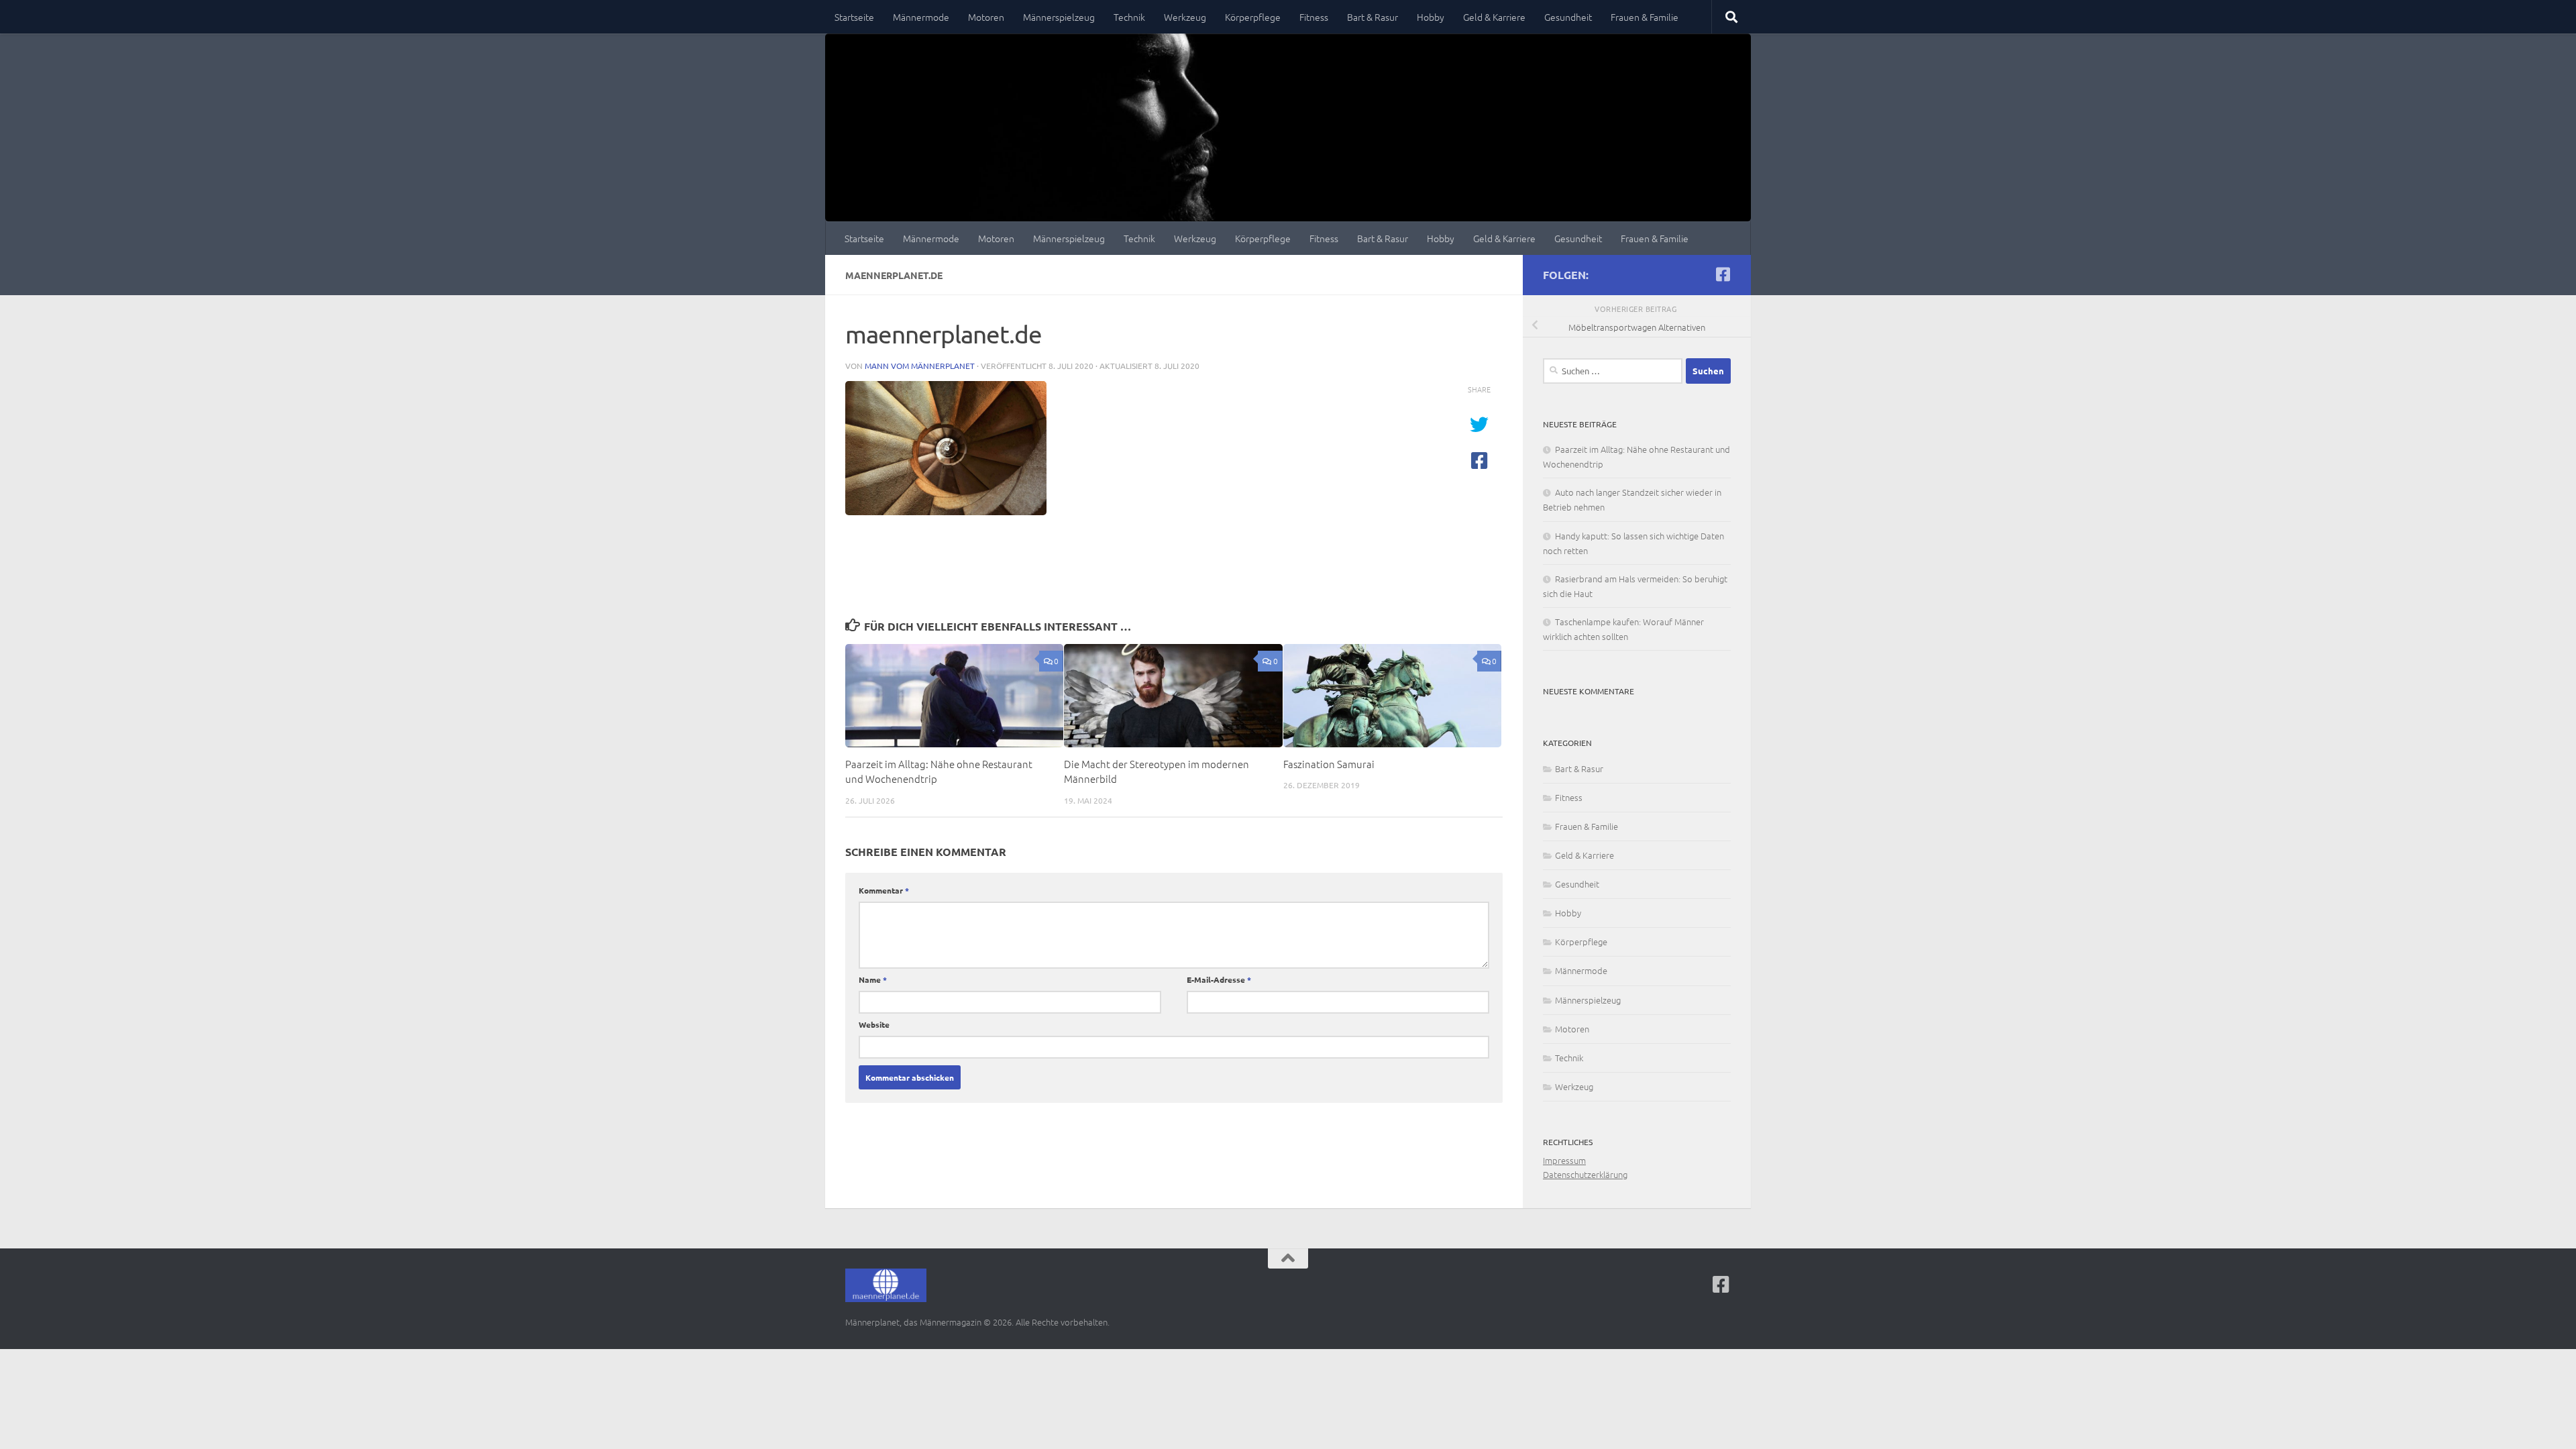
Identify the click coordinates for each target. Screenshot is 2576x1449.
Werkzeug (1185, 17)
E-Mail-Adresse (1219, 979)
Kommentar (884, 890)
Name (873, 979)
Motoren (986, 17)
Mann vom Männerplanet (920, 366)
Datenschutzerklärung (1585, 1174)
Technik (1129, 17)
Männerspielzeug (1059, 17)
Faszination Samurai (1329, 764)
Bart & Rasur (1373, 17)
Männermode (921, 17)
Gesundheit (1568, 17)
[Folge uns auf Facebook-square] (1723, 274)
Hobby (1431, 17)
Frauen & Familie (1645, 17)
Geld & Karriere (1494, 17)
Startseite (854, 17)
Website (874, 1024)
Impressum (1564, 1160)
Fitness (1314, 17)
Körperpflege (1253, 17)
